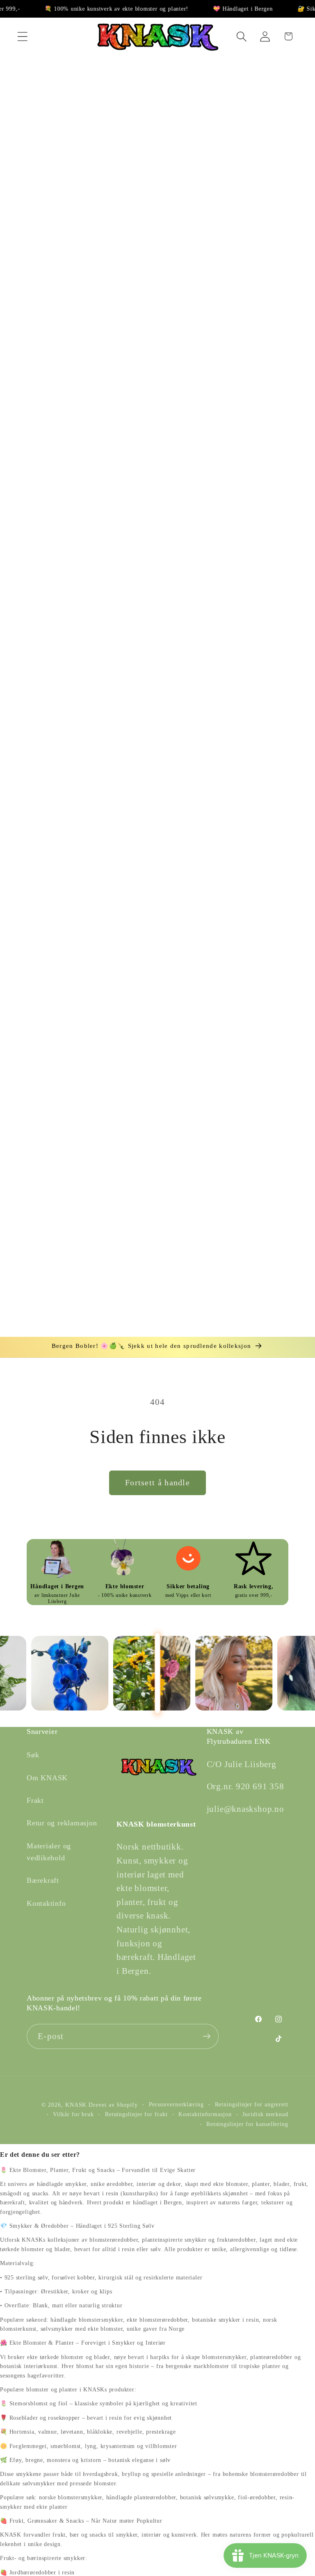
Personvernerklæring (176, 2104)
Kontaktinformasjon (205, 2114)
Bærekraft (43, 1880)
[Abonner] (207, 2036)
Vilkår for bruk (73, 2114)
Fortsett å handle (157, 1483)
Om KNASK (47, 1778)
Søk (33, 1755)
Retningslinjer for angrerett (252, 2104)
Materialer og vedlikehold (49, 1852)
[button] (22, 36)
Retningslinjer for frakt (136, 2114)
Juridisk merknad (265, 2114)
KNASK (76, 2105)
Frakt (35, 1800)
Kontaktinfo (46, 1903)
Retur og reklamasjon (62, 1823)
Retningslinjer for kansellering (247, 2124)
